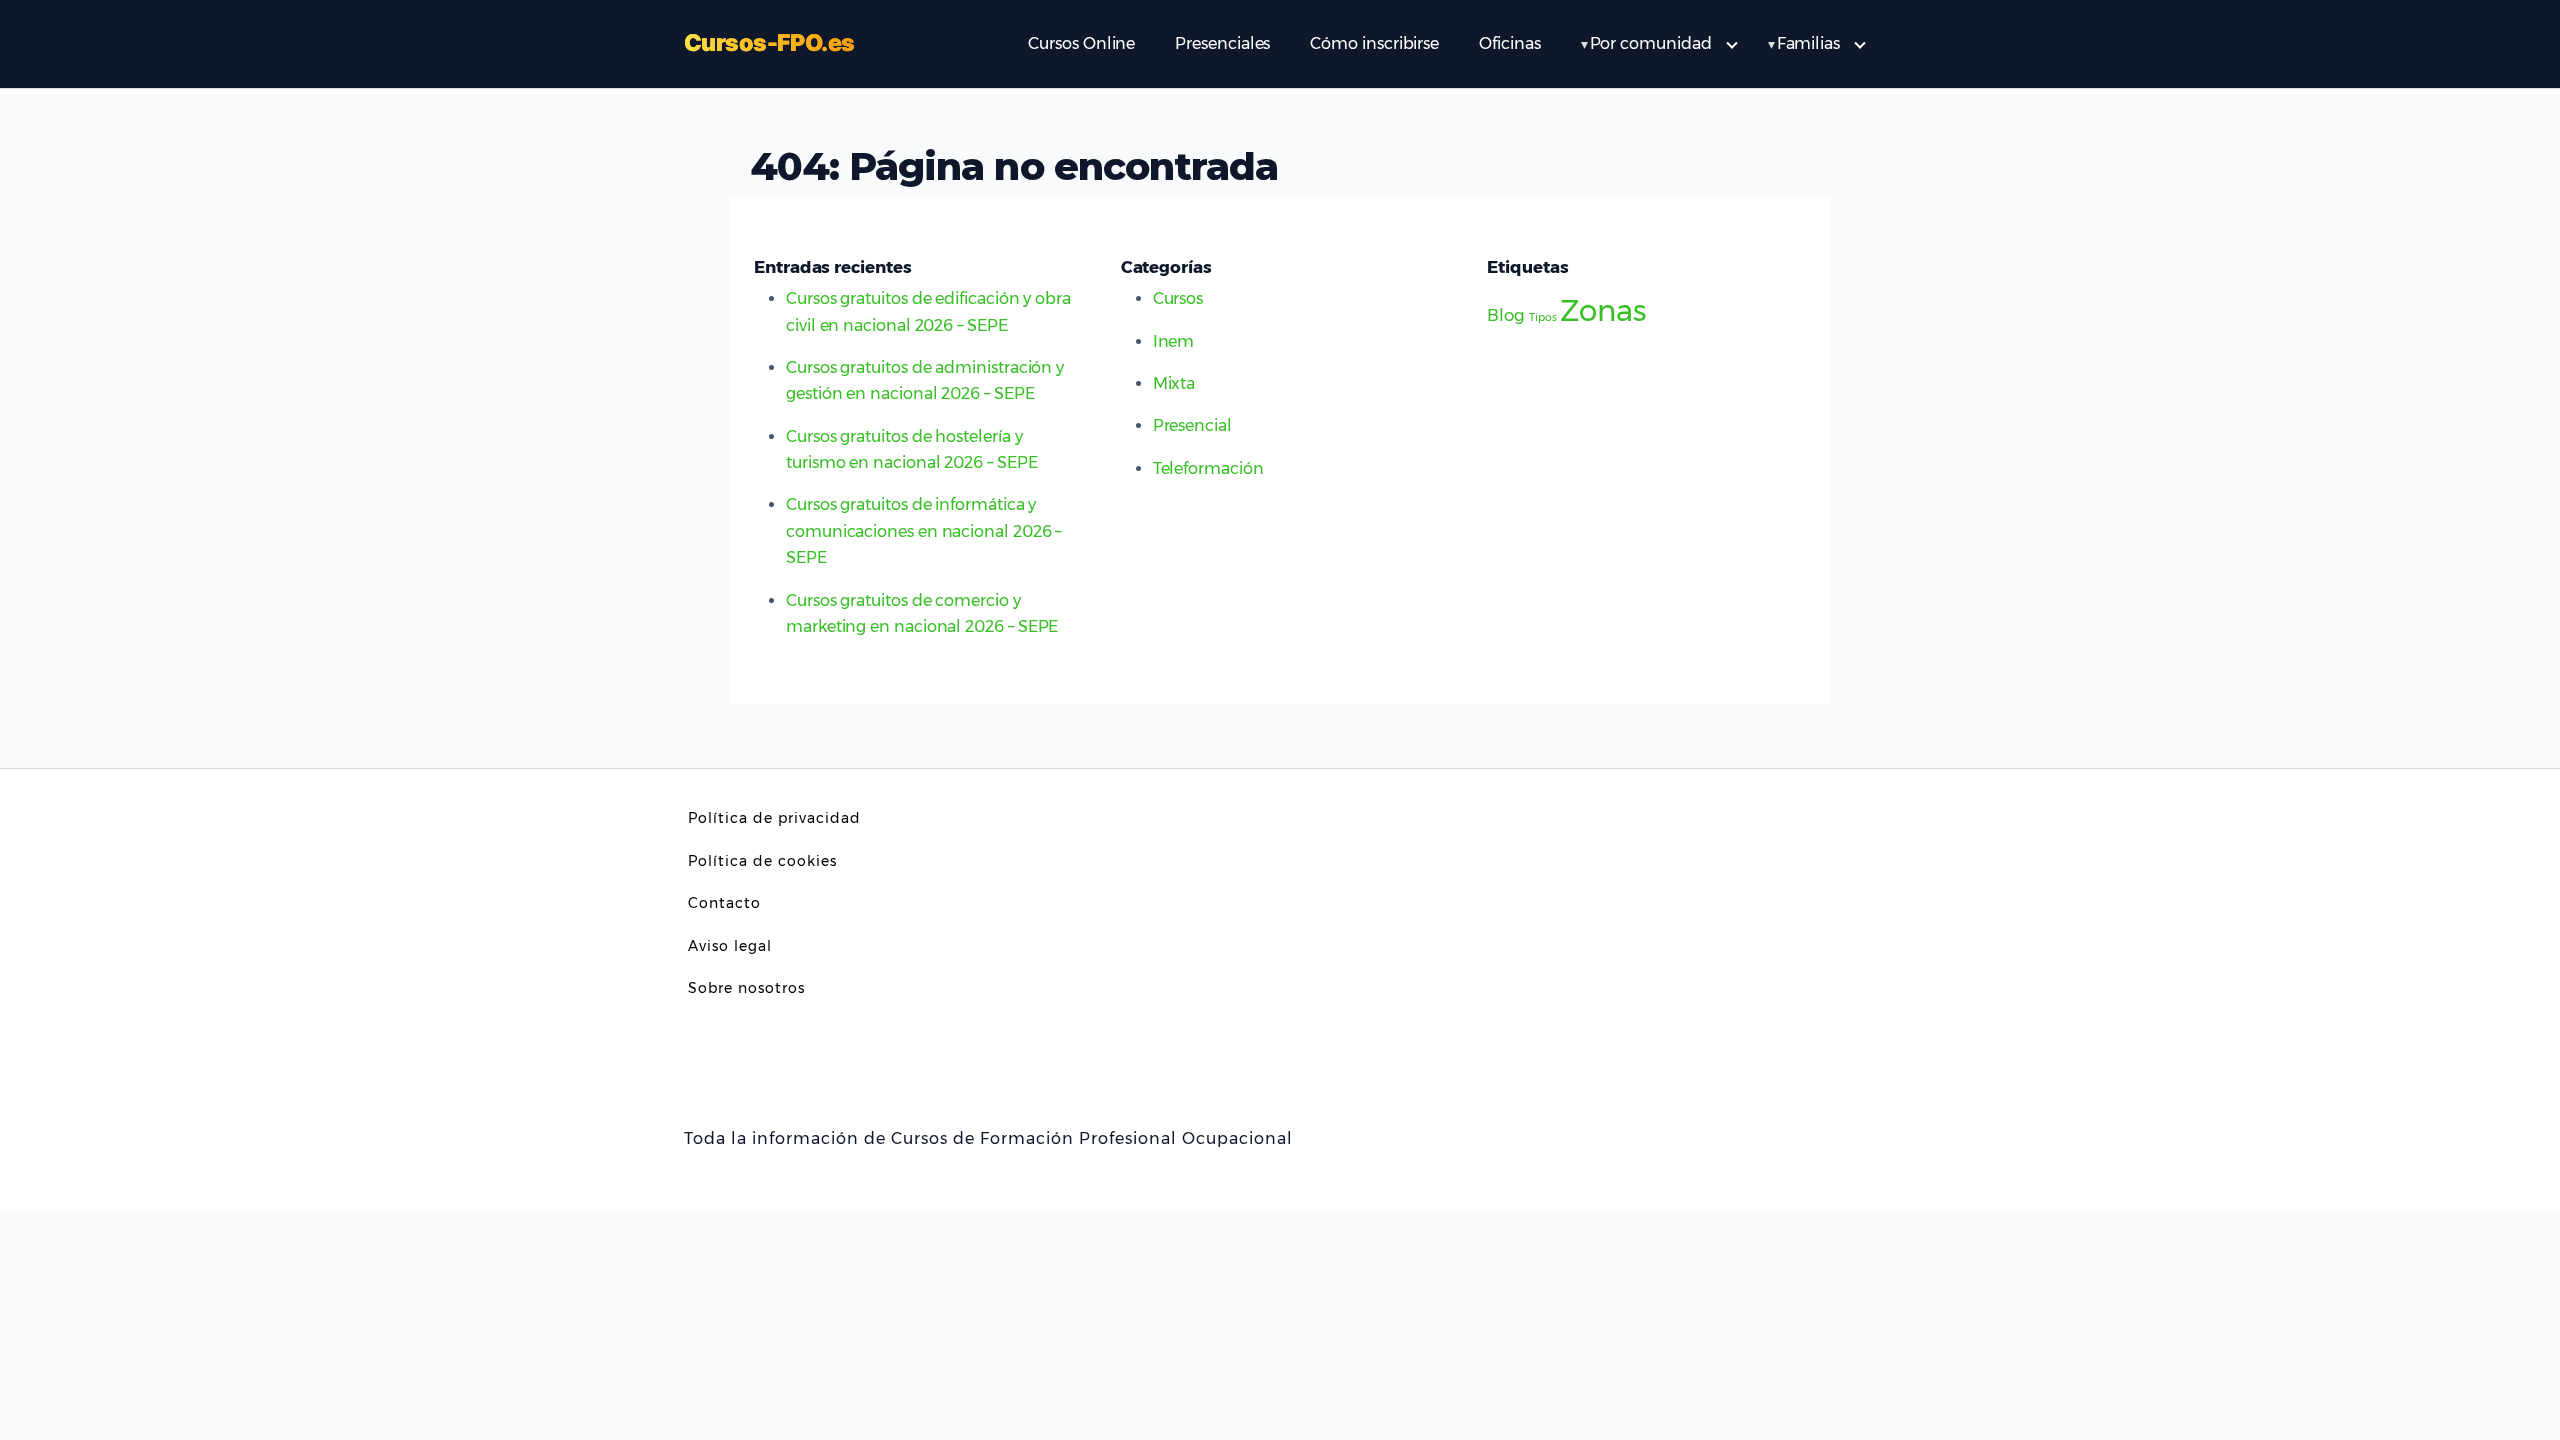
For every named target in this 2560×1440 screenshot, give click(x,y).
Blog (1506, 315)
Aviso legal (730, 946)
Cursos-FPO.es (769, 43)
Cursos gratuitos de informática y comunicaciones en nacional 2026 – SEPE (923, 531)
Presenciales (1222, 43)
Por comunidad (1651, 43)
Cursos (1178, 298)
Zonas (1603, 310)
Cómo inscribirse (1374, 43)
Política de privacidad (774, 818)
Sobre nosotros (746, 988)
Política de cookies (762, 861)
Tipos (1543, 317)
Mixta (1174, 383)
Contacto (724, 903)
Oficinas (1509, 43)
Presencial (1192, 425)
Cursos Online (1081, 43)
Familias (1808, 43)
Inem (1174, 341)
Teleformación (1208, 468)
